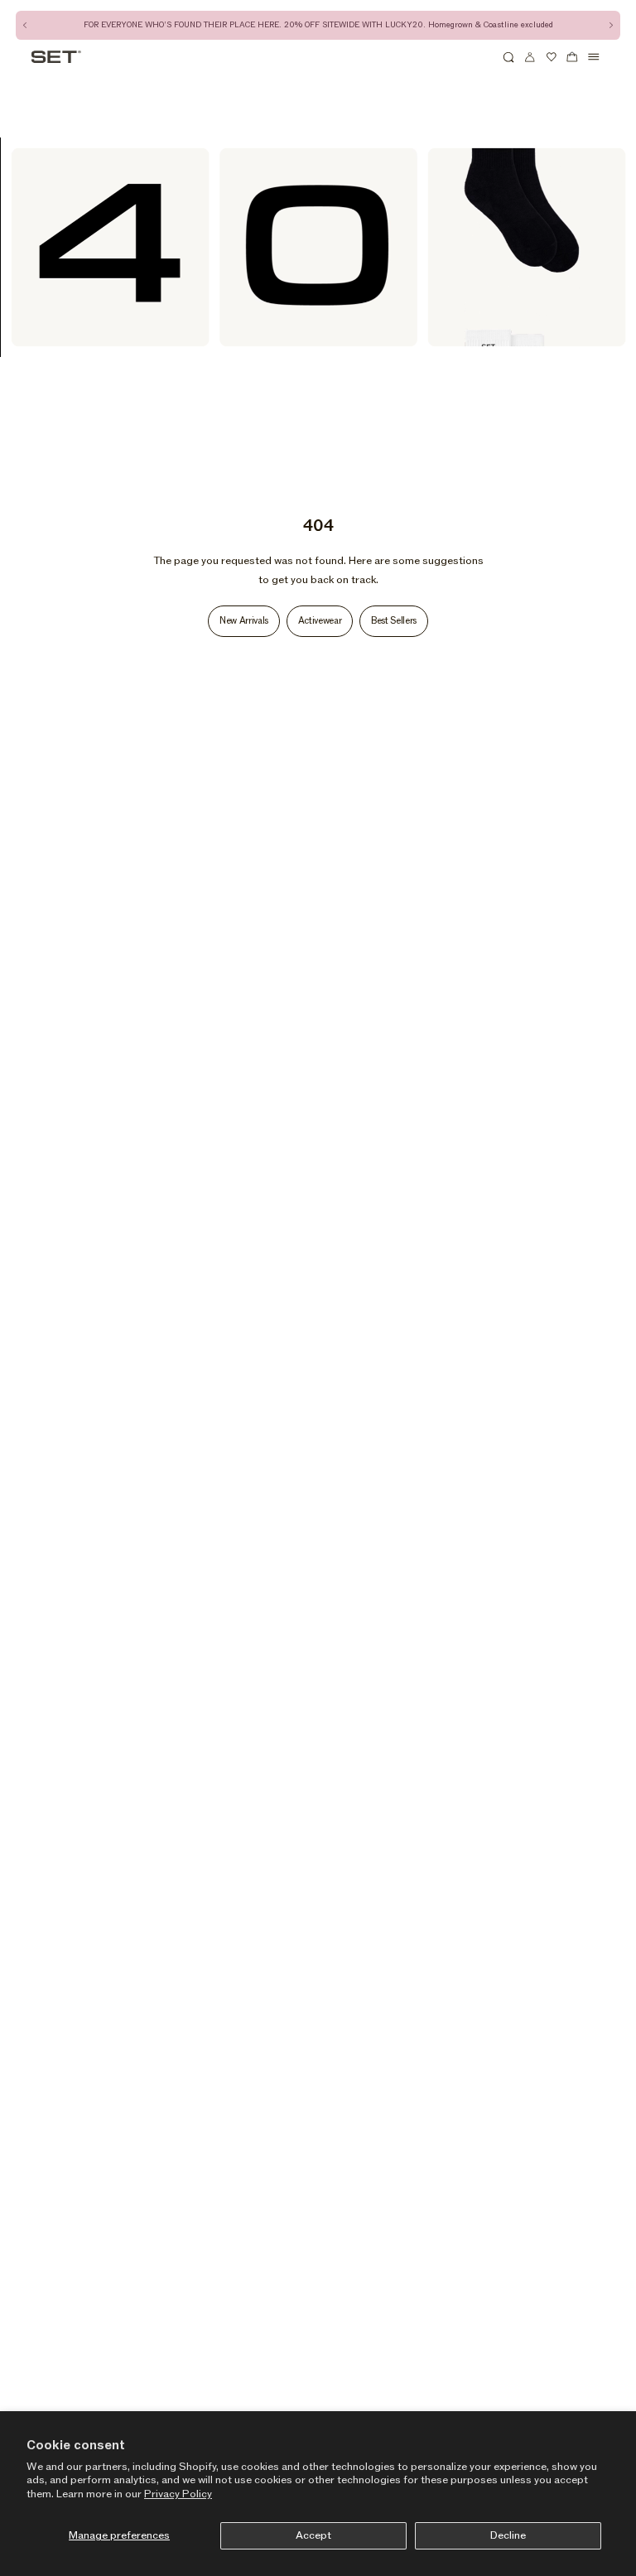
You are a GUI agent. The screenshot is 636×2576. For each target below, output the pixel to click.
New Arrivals (244, 621)
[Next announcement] (611, 25)
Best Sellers (394, 621)
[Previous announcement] (25, 25)
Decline (508, 2535)
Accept (313, 2535)
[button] (509, 57)
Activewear (320, 621)
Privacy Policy (178, 2494)
